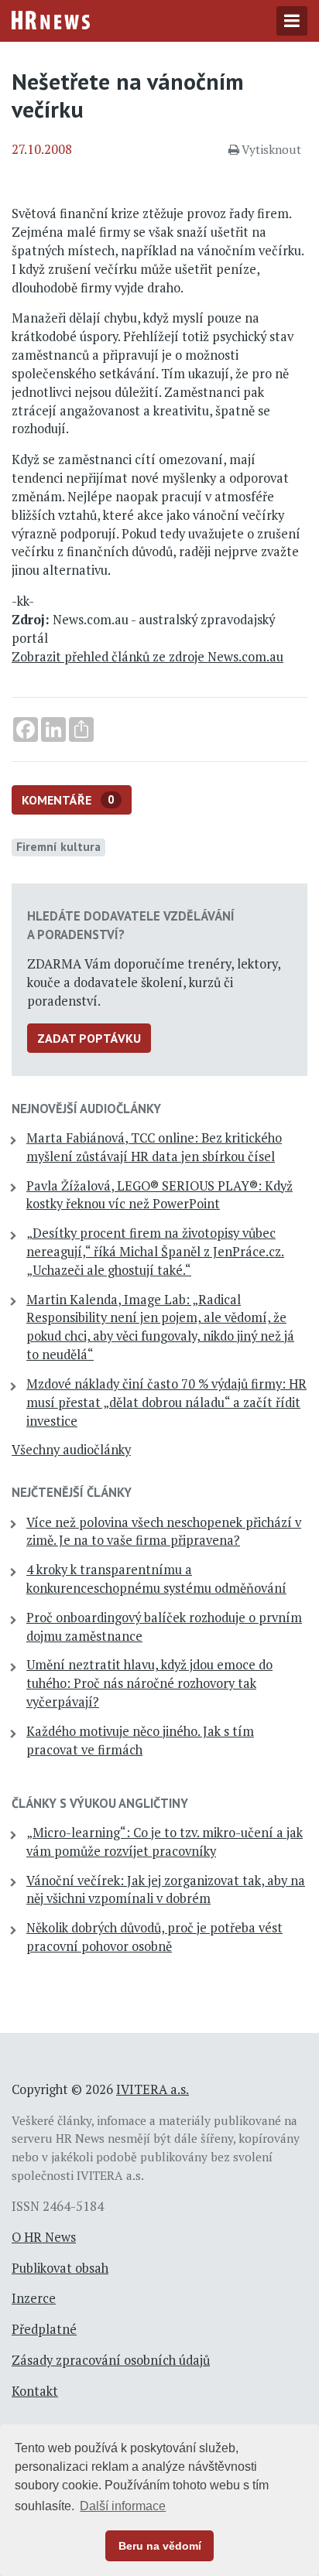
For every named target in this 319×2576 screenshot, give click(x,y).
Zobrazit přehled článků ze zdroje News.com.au (147, 657)
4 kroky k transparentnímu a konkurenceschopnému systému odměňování (156, 1579)
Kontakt (35, 2391)
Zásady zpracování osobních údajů (111, 2360)
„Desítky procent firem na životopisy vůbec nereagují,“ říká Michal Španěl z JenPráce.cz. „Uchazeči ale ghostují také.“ (155, 1252)
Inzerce (34, 2298)
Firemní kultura (58, 846)
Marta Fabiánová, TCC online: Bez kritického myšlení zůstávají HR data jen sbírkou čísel (154, 1147)
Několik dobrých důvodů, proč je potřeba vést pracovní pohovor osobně (154, 1937)
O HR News (44, 2237)
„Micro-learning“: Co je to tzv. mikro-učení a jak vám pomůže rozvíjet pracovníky (165, 1842)
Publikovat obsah (60, 2268)
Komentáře (68, 800)
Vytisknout (271, 149)
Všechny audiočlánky (71, 1450)
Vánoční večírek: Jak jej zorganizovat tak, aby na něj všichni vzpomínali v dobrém (166, 1890)
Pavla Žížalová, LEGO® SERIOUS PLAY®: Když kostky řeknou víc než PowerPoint (159, 1195)
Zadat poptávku (89, 1038)
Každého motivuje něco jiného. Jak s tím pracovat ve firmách (140, 1741)
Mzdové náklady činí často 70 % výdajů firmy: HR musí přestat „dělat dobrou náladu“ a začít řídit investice (166, 1402)
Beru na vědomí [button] (160, 2546)
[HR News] (51, 19)
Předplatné (44, 2329)
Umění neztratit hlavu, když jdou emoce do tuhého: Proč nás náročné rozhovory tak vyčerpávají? (149, 1683)
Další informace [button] (123, 2506)
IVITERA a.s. (153, 2089)
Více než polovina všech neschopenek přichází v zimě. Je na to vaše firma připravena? (164, 1532)
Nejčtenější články (72, 1492)
